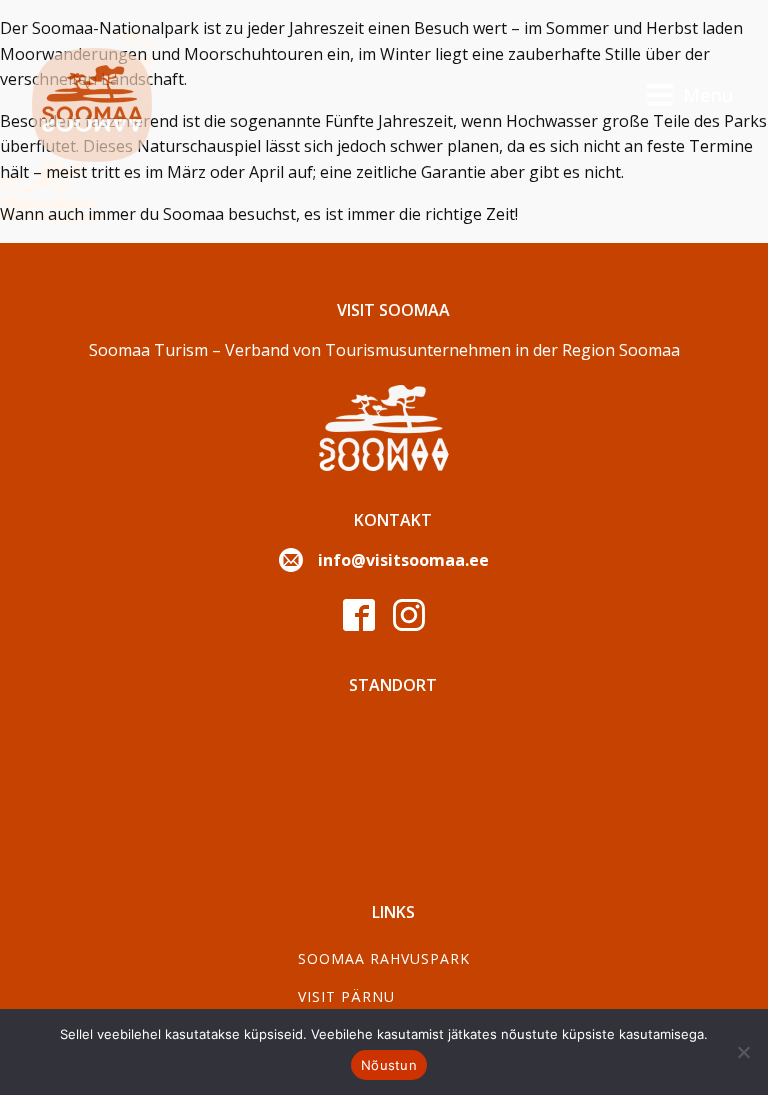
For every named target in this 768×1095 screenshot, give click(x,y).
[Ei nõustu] (743, 1052)
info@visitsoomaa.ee (403, 560)
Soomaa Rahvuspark (384, 958)
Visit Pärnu (346, 996)
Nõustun (389, 1065)
